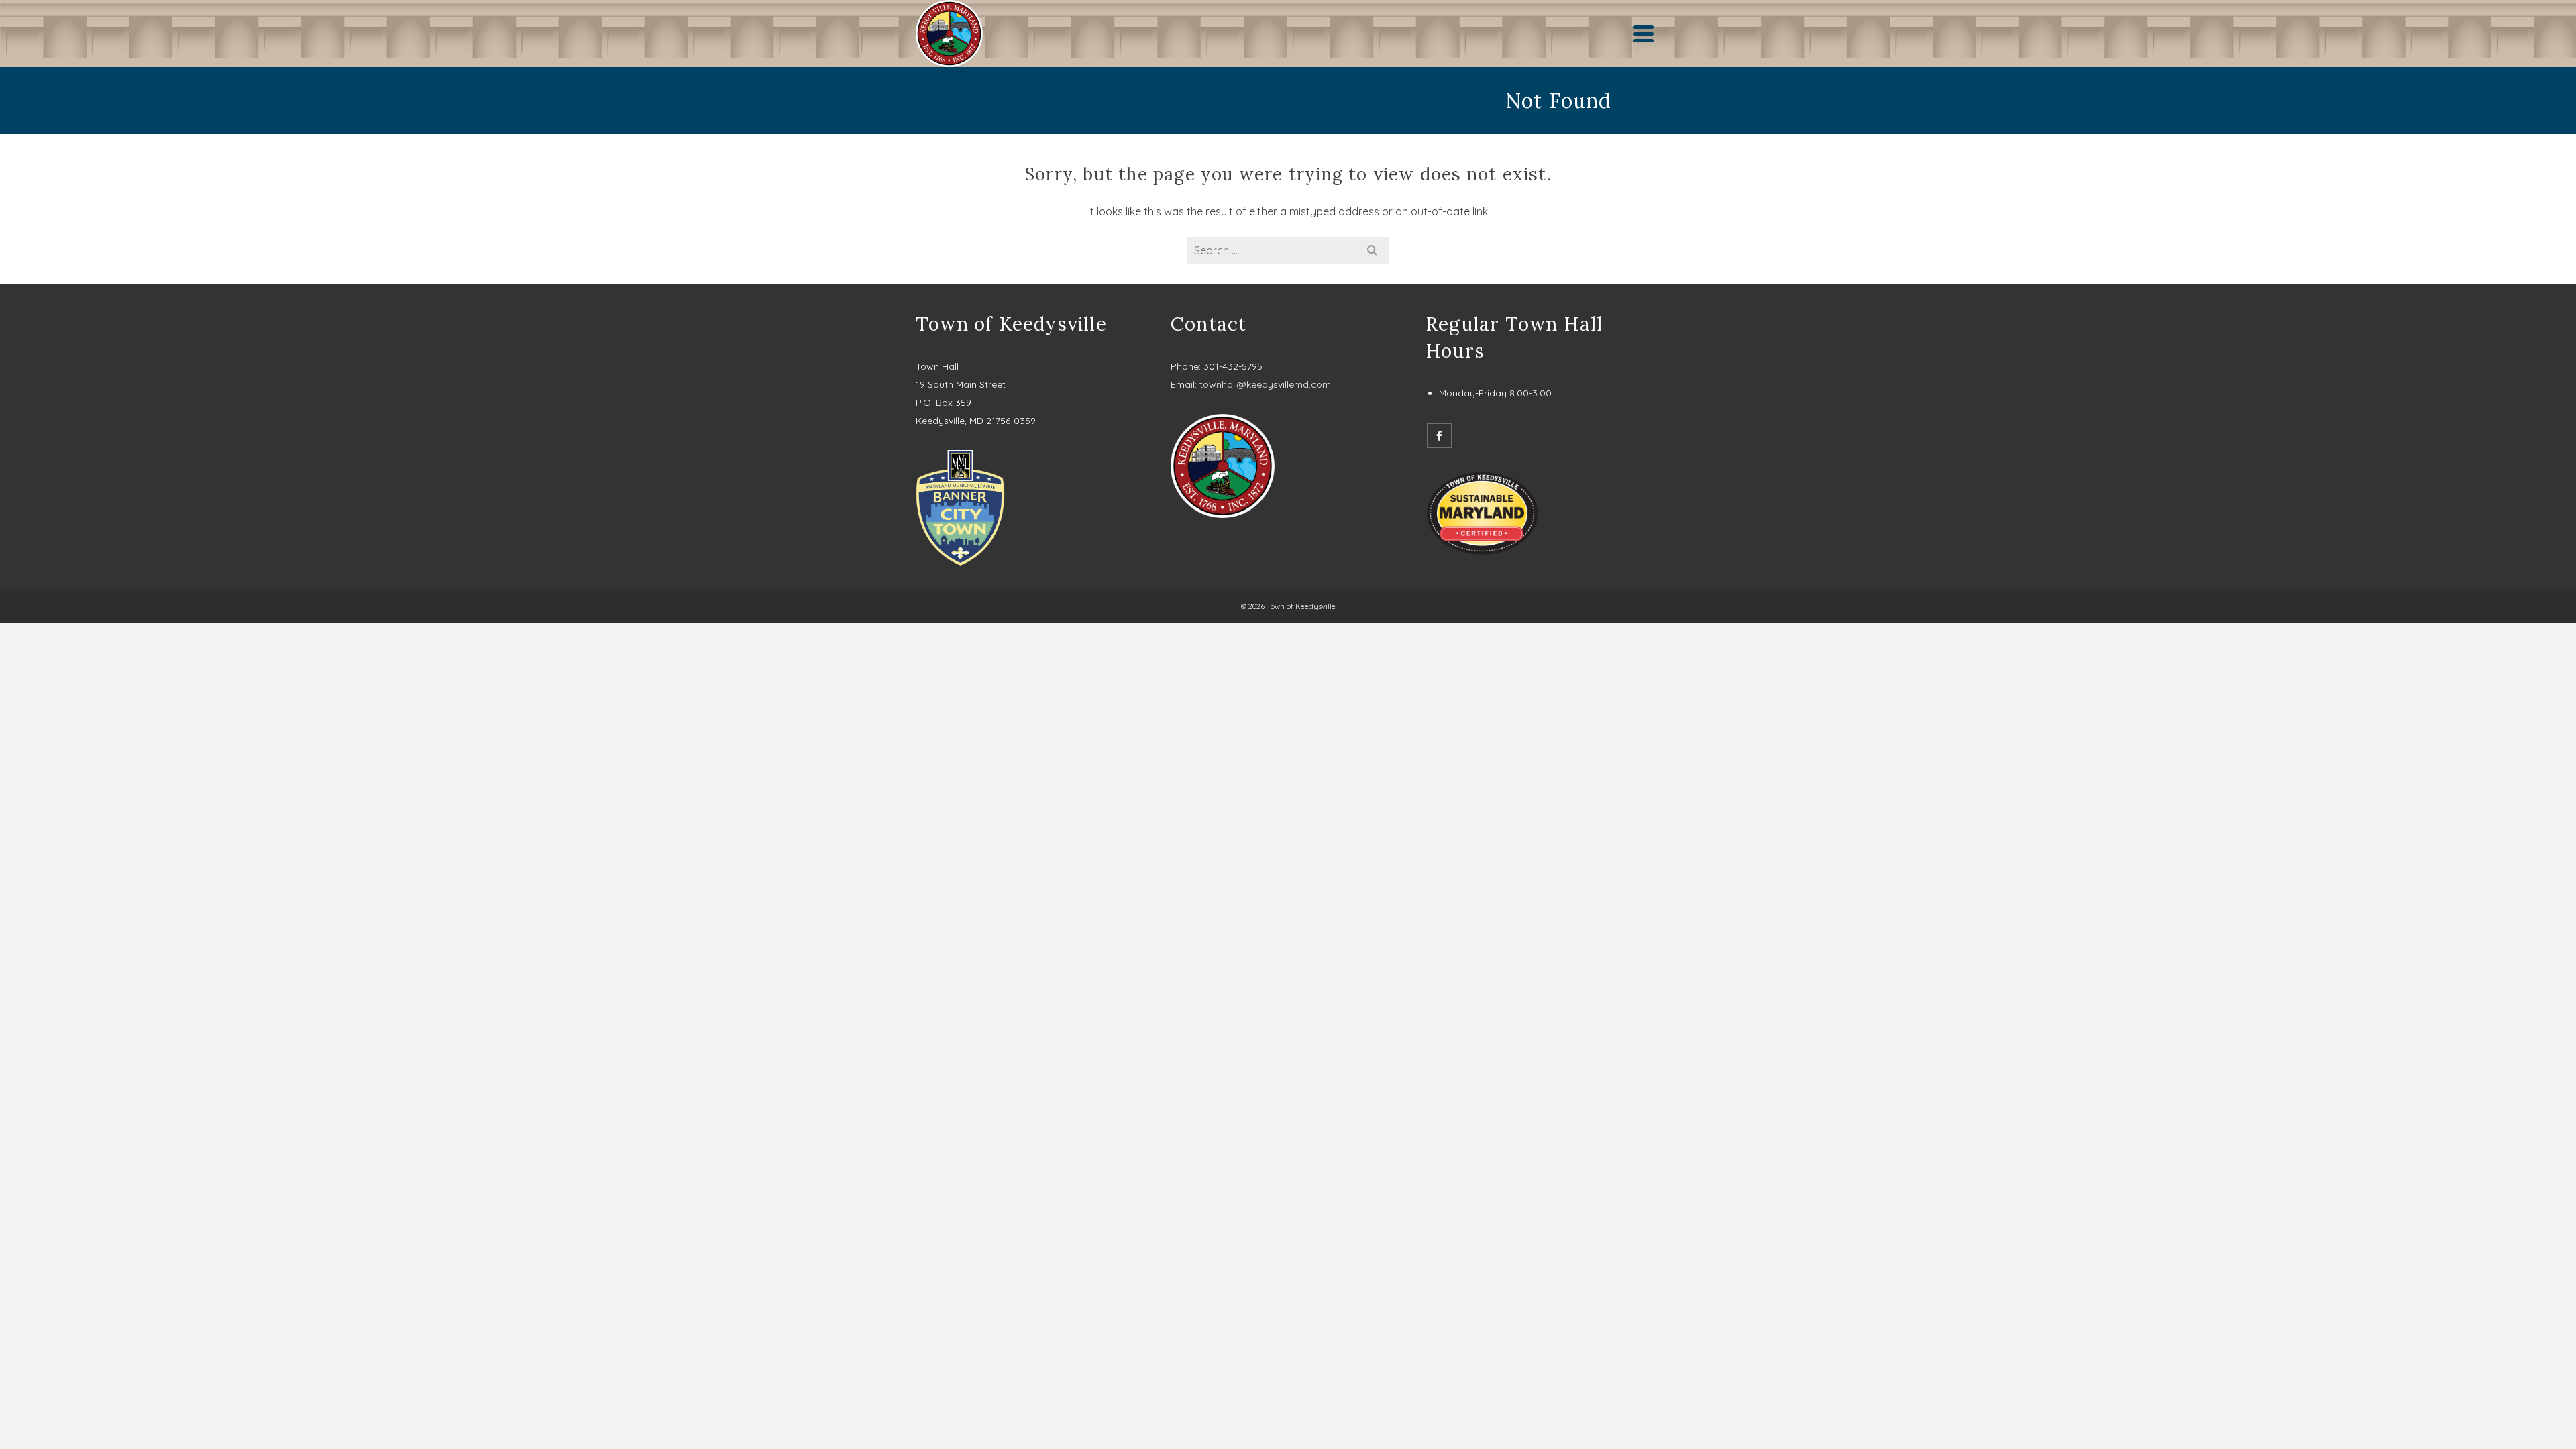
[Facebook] (1440, 435)
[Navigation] (1644, 34)
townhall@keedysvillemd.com (1265, 384)
